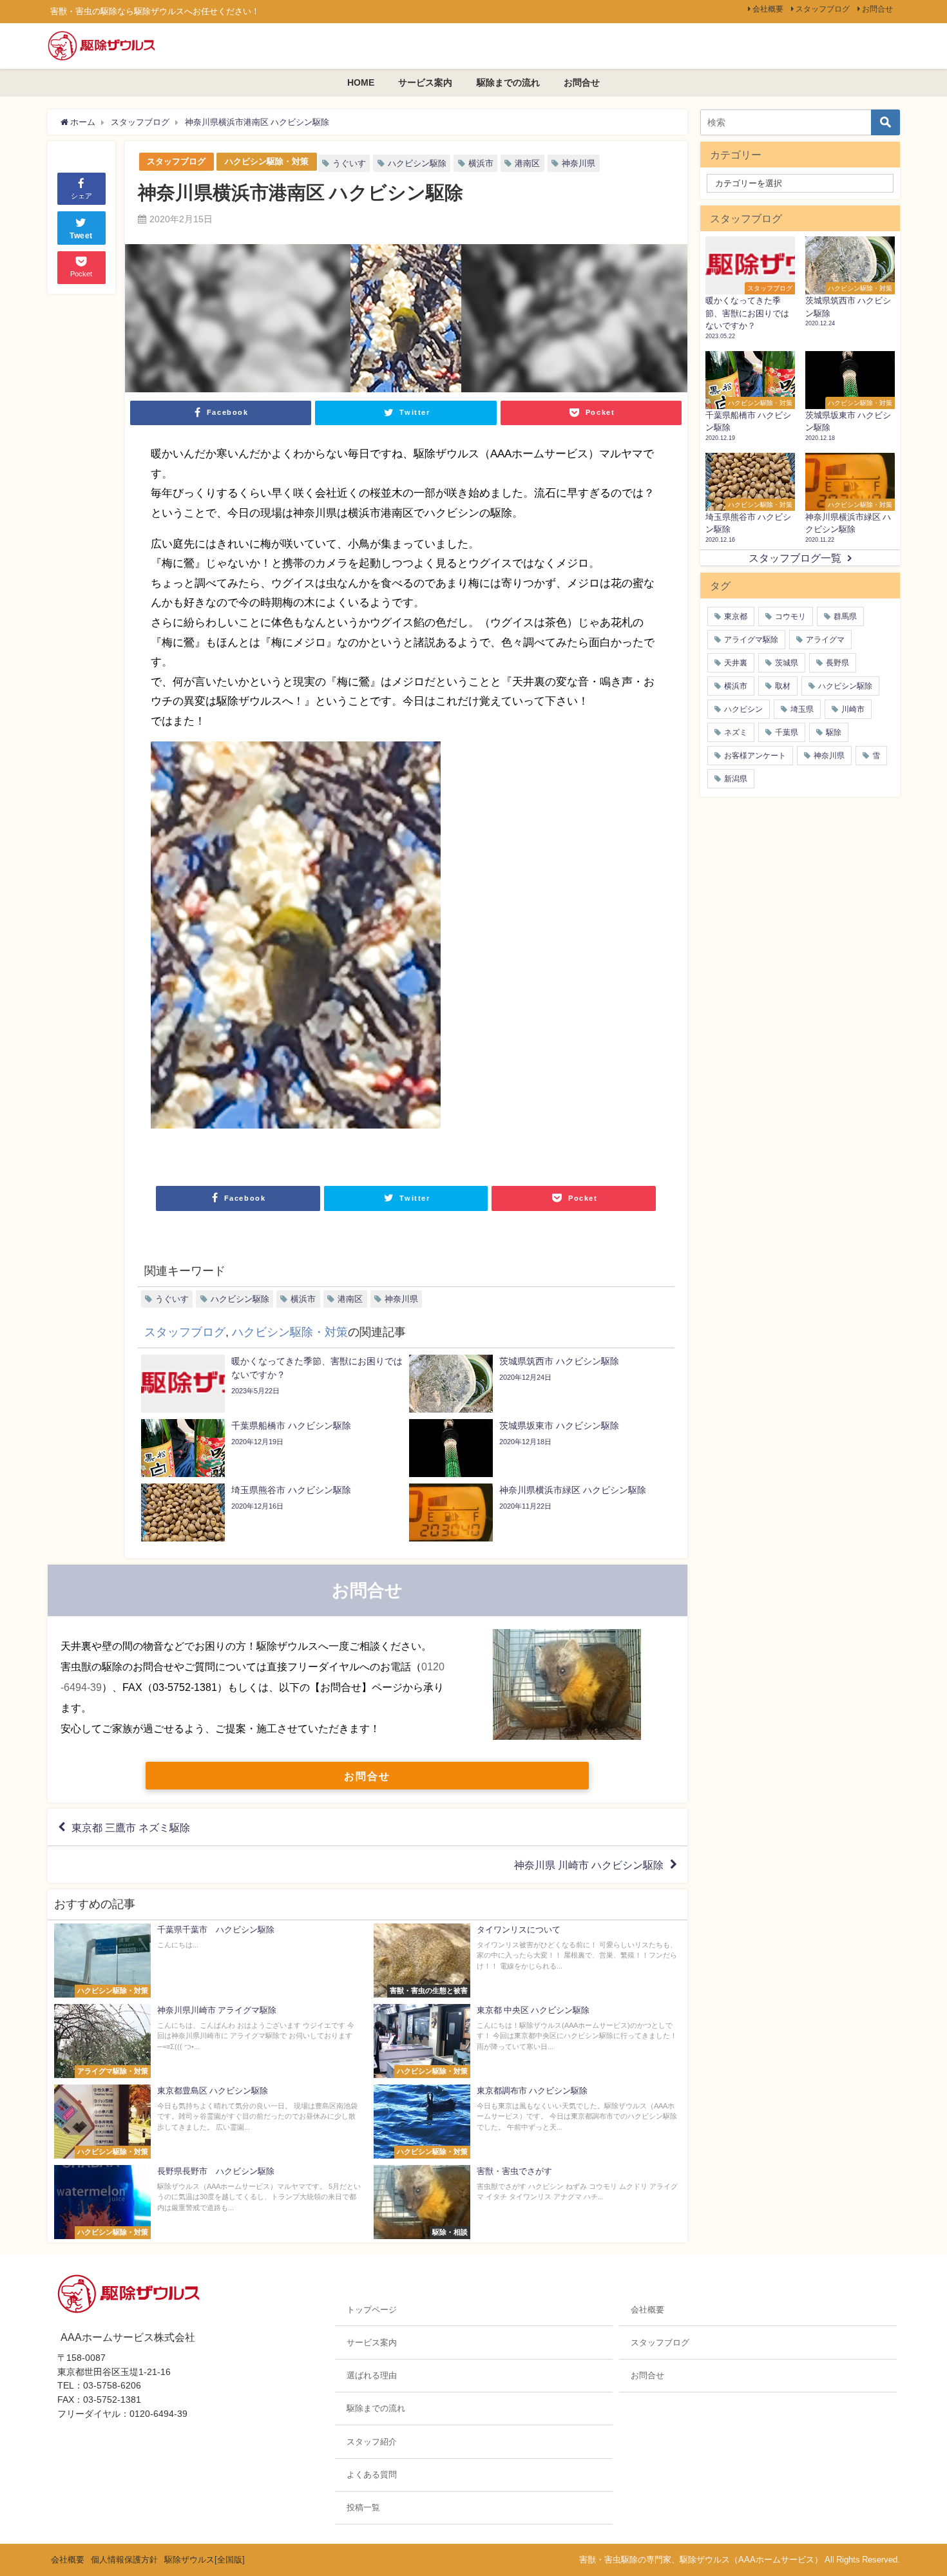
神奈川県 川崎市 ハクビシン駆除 (589, 1865)
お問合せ (877, 9)
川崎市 (853, 709)
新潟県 (736, 779)
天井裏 (736, 663)
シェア (81, 196)
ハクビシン (743, 709)
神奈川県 (579, 163)
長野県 (837, 663)
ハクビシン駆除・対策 (267, 161)
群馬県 (845, 616)
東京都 (736, 616)
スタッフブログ (823, 9)
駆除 (834, 732)
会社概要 (768, 9)
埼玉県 (802, 709)
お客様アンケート (755, 756)
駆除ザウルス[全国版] (205, 2560)
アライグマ (825, 640)
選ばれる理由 (372, 2375)
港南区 (527, 163)
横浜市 (481, 163)
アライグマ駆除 (751, 640)
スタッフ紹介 (372, 2442)
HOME (361, 82)
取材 (783, 686)
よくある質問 (372, 2475)
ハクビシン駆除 (417, 163)
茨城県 (787, 663)
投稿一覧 (363, 2507)
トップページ (372, 2310)
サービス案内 (425, 82)
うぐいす (349, 163)
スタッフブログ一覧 (795, 558)
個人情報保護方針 (124, 2560)
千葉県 (787, 732)
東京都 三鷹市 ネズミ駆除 (131, 1827)
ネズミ (736, 732)
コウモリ (790, 616)
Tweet (81, 236)
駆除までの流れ (508, 82)
